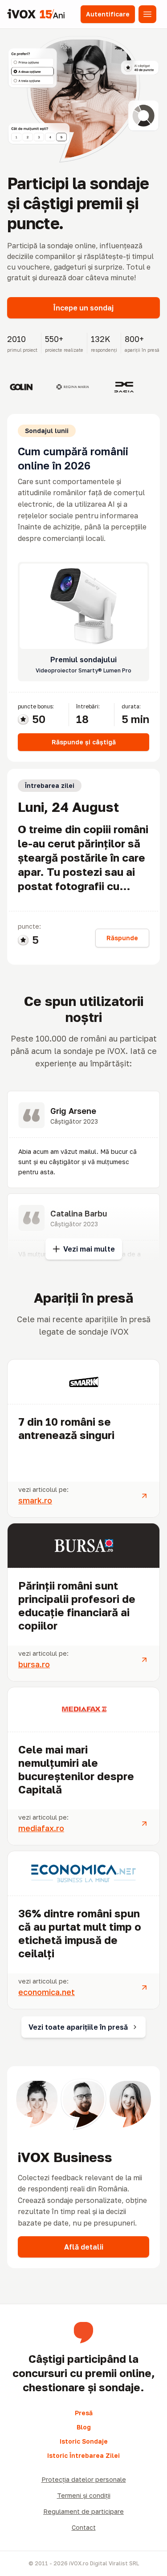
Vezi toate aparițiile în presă (78, 2027)
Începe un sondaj (83, 308)
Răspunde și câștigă (84, 742)
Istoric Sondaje (84, 2441)
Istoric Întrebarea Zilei (83, 2455)
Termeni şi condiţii (84, 2495)
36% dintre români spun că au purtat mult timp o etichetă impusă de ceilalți (80, 1933)
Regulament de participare (83, 2511)
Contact (84, 2527)
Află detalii (84, 2247)
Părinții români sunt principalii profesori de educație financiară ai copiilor (77, 1605)
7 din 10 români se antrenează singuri (66, 1428)
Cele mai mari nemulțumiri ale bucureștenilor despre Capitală (76, 1769)
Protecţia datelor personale (84, 2479)
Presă (84, 2413)
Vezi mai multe (89, 1249)
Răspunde (122, 938)
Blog (84, 2427)
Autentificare (108, 14)
